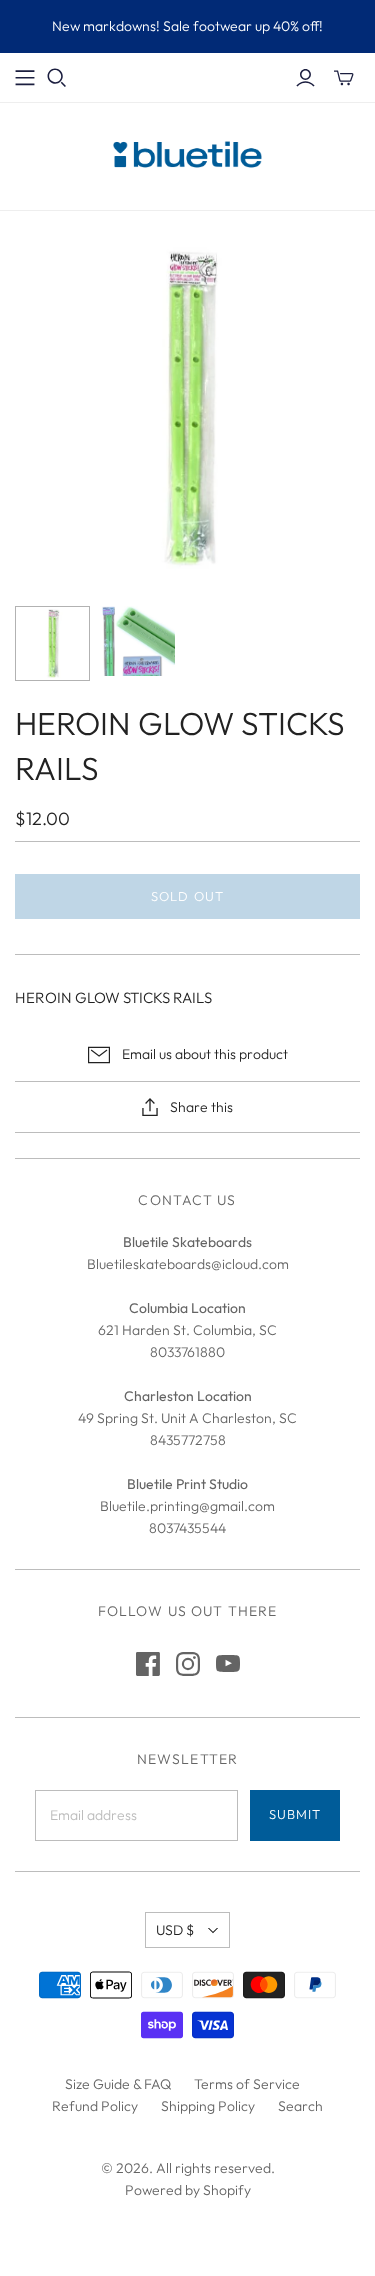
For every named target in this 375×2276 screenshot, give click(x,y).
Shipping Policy (208, 2106)
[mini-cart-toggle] (344, 78)
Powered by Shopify (188, 2190)
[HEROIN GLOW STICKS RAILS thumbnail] (52, 643)
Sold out (187, 896)
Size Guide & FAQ (118, 2084)
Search (300, 2106)
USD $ (175, 1930)
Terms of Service (247, 2084)
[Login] (305, 78)
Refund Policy (95, 2106)
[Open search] (57, 78)
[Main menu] (25, 78)
